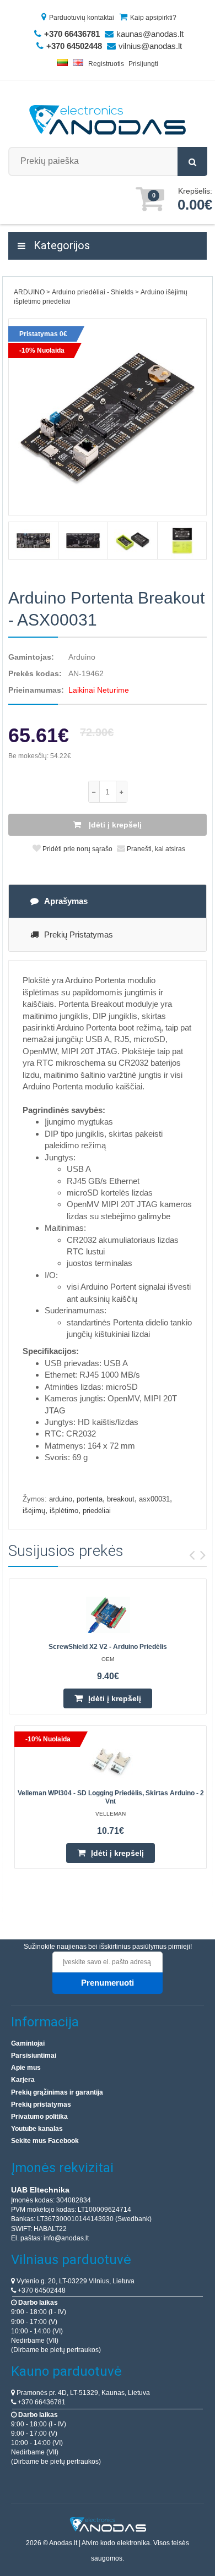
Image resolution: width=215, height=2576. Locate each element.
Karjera (23, 2080)
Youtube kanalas (37, 2129)
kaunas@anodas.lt (150, 34)
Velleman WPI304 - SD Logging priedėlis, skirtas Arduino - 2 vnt (111, 1797)
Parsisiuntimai (34, 2056)
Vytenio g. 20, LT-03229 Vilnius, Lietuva (75, 2281)
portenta (90, 1499)
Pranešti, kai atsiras (155, 849)
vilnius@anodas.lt (150, 46)
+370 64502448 (41, 2290)
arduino (61, 1499)
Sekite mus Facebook (45, 2141)
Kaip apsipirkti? (153, 18)
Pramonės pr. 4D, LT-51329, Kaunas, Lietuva (82, 2393)
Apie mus (26, 2068)
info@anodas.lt (66, 2238)
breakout (121, 1499)
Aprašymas (66, 901)
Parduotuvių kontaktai (82, 18)
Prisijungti (143, 64)
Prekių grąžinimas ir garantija (57, 2092)
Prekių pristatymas (79, 935)
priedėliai (97, 1511)
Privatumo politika (39, 2117)
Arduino (82, 657)
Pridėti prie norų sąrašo (77, 849)
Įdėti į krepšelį (114, 825)
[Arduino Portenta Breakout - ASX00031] (108, 417)
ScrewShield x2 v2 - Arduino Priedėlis (108, 1647)
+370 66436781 (41, 2402)
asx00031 (154, 1499)
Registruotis (106, 64)
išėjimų (34, 1511)
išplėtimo (64, 1511)
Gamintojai (28, 2043)
